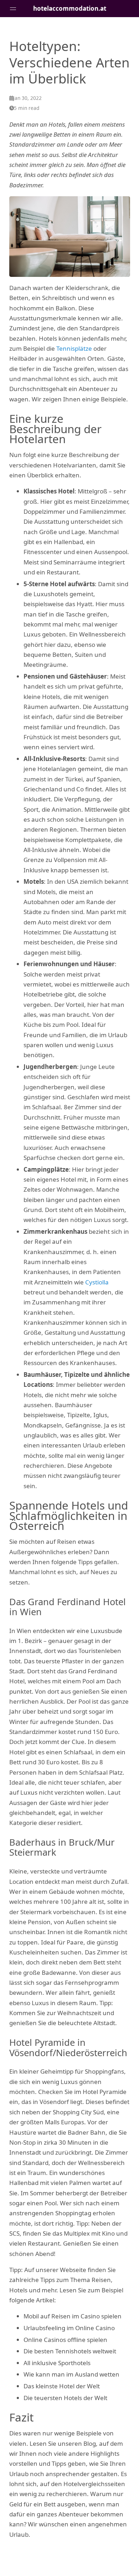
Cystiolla (97, 1282)
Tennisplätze (74, 348)
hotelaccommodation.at (70, 8)
